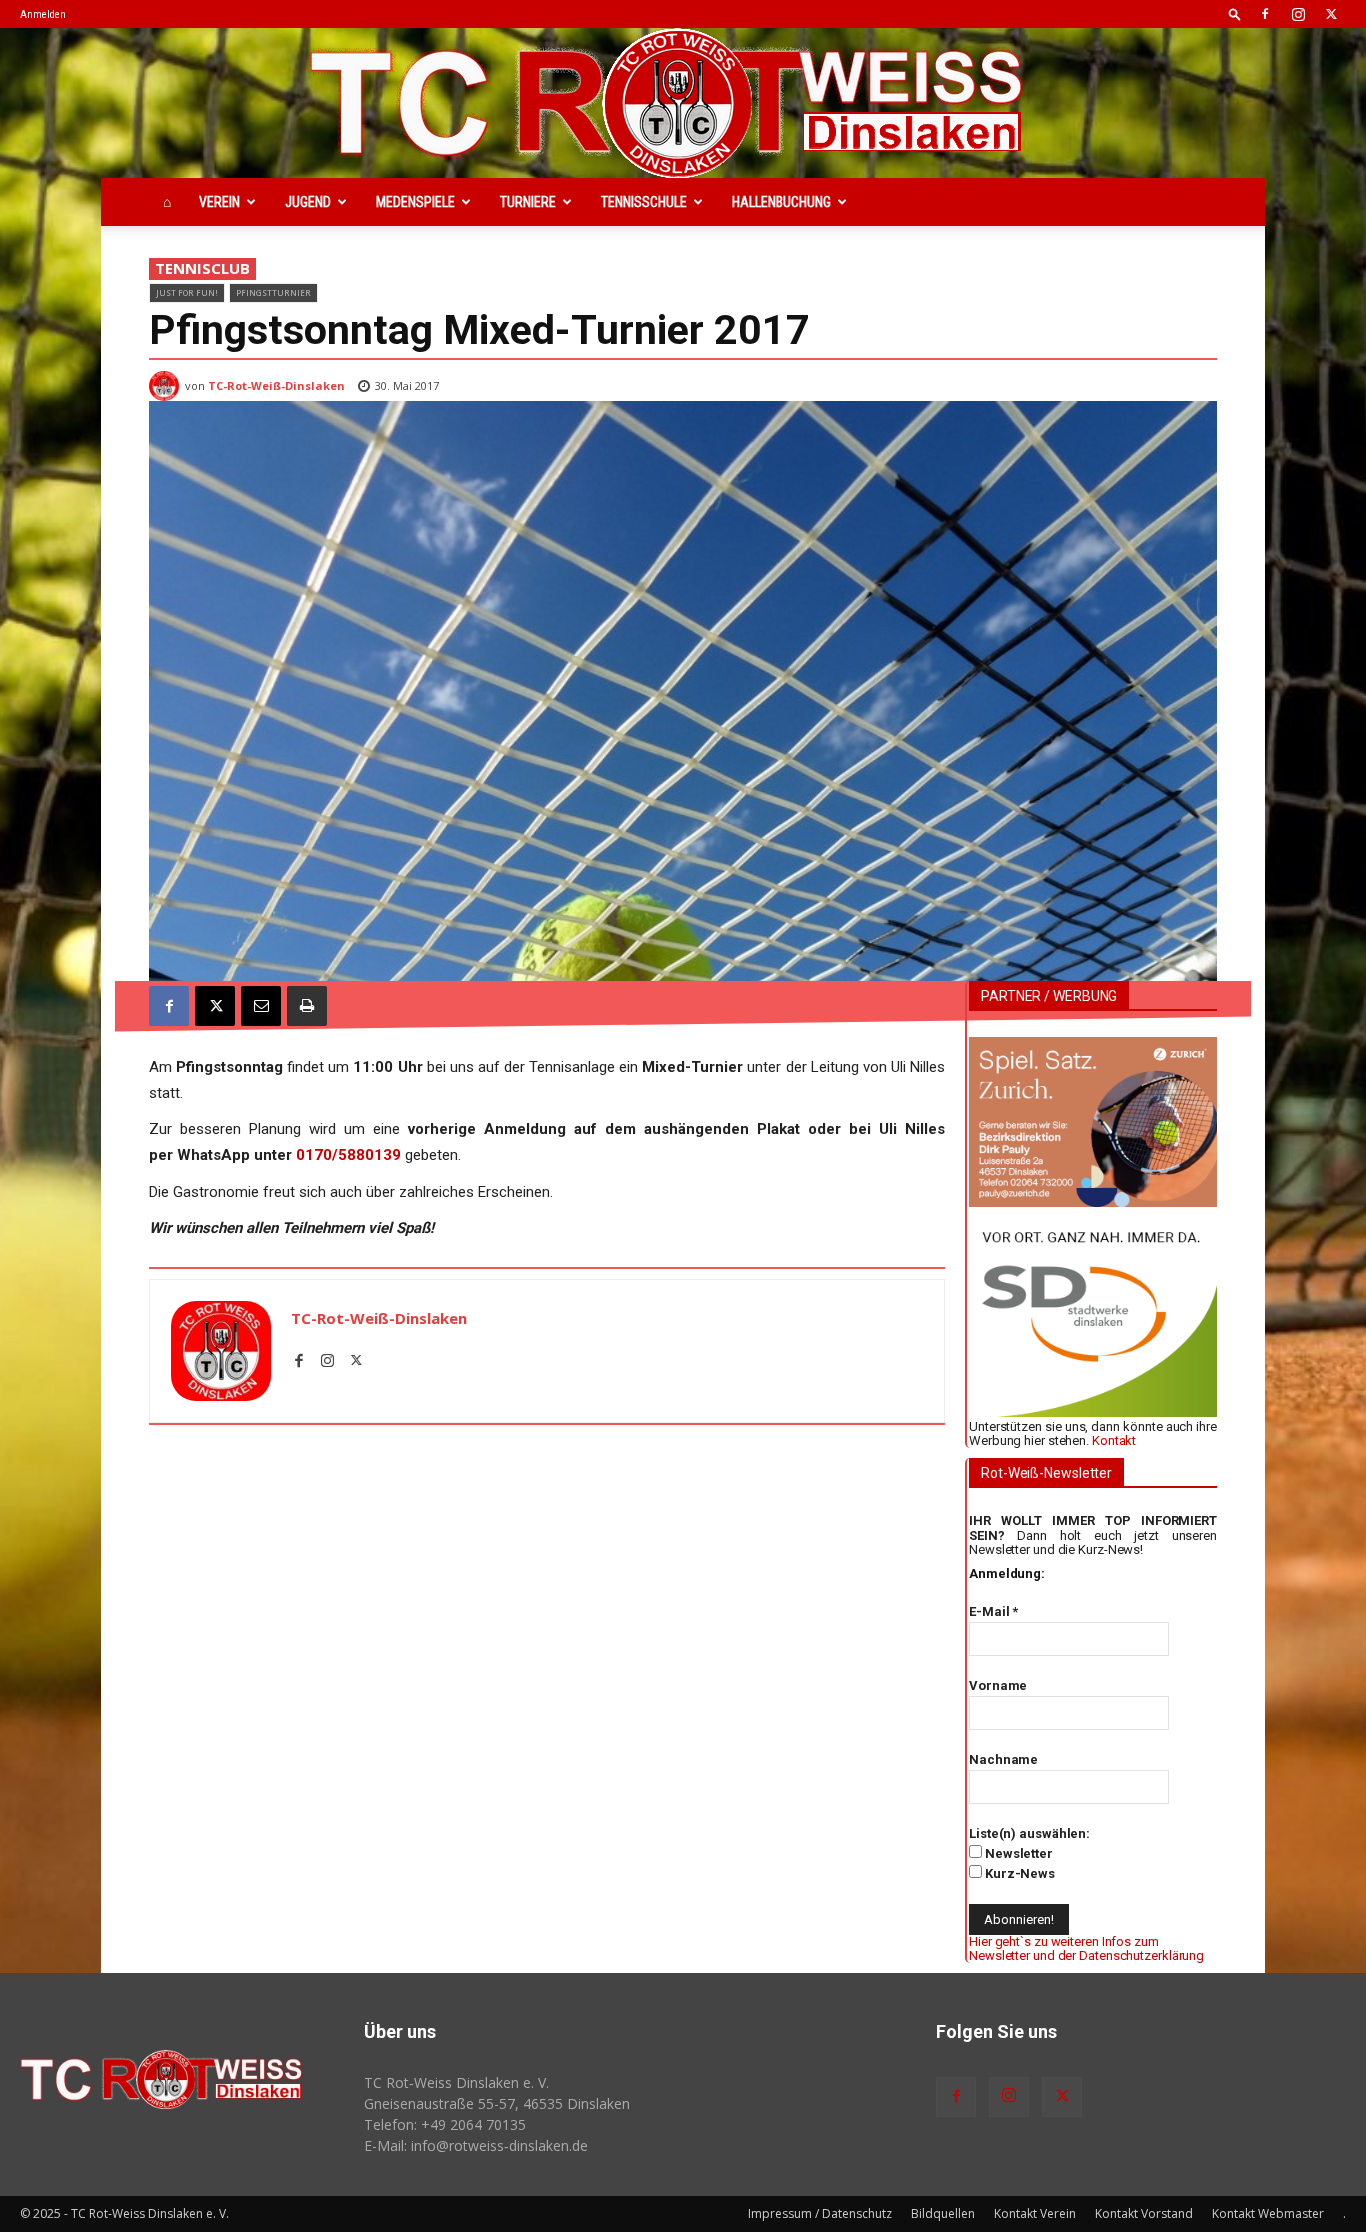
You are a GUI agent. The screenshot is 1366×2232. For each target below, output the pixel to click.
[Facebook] (1265, 14)
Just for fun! (187, 292)
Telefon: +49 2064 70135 (445, 2124)
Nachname (1003, 1759)
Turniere (528, 202)
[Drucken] (307, 1006)
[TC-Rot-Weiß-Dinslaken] (167, 386)
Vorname (998, 1685)
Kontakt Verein (1035, 2213)
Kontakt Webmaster (1268, 2213)
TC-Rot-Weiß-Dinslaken (276, 385)
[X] (1331, 14)
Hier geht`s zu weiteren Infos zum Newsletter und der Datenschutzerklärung (1086, 1948)
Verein (219, 202)
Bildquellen (943, 2213)
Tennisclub (202, 268)
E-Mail (993, 1611)
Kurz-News (1018, 1873)
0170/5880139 (348, 1155)
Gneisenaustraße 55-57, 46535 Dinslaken (497, 2103)
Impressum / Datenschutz (820, 2213)
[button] (1235, 13)
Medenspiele (415, 202)
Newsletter (1017, 1853)
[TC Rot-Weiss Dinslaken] (683, 103)
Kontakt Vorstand (1144, 2213)
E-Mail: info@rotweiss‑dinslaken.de (476, 2145)
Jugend (308, 202)
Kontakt (1114, 1440)
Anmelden (43, 14)
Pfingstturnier (273, 292)
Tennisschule (644, 202)
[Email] (261, 1006)
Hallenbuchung (781, 202)
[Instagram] (1298, 14)
